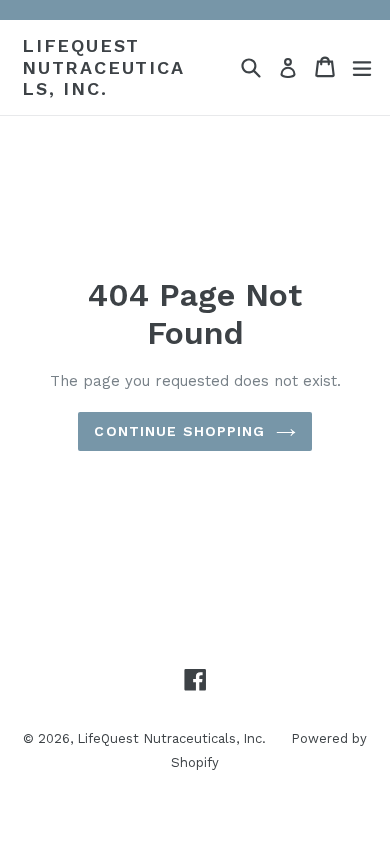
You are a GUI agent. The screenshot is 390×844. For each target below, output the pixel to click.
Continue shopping (179, 431)
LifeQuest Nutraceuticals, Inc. (103, 67)
